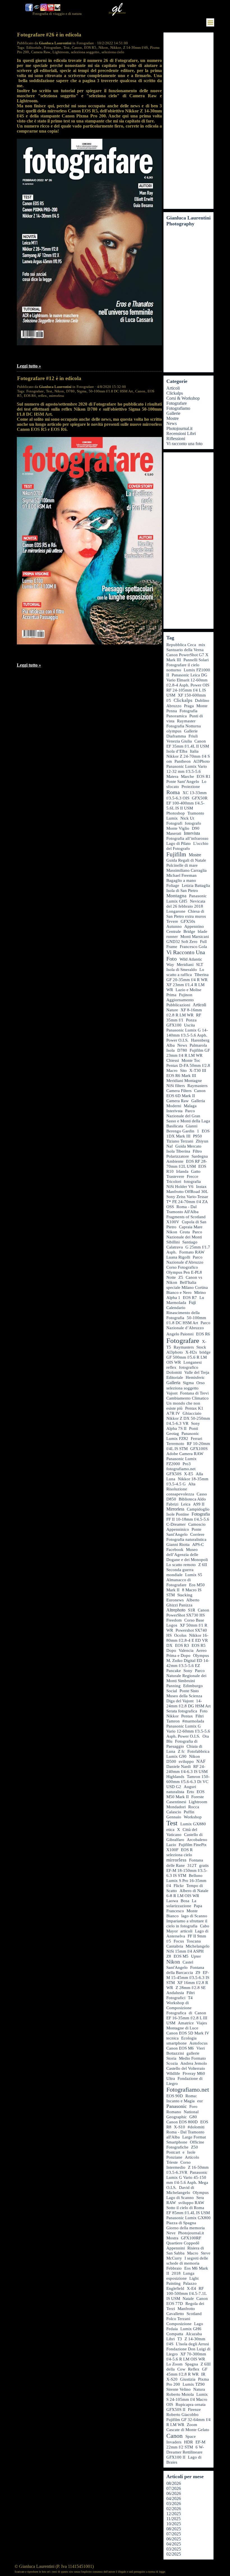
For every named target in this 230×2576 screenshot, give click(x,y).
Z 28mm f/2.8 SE (191, 1988)
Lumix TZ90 (194, 2384)
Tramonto (196, 813)
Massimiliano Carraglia (187, 870)
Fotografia (201, 1514)
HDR (188, 2442)
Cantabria (175, 1946)
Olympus (201, 2193)
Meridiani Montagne (184, 1081)
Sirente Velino (179, 2389)
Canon (77, 48)
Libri (171, 2339)
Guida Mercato (188, 1146)
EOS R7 (190, 1298)
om (169, 761)
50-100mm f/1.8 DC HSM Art (111, 391)
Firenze (194, 2409)
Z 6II (203, 1565)
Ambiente (175, 1161)
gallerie (193, 2053)
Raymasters (184, 1347)
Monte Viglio (178, 828)
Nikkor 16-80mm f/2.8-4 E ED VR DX (187, 1640)
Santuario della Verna (185, 650)
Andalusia (175, 1993)
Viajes (202, 2023)
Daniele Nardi (179, 1766)
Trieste (172, 2162)
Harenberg (200, 1040)
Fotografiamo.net (188, 2090)
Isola (171, 1050)
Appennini (176, 2248)
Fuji (192, 1302)
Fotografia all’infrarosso (187, 838)
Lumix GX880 (193, 1824)
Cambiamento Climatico (188, 1398)
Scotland (194, 2314)
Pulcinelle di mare (182, 865)
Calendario (176, 1307)
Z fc (181, 1751)
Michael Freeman (181, 875)
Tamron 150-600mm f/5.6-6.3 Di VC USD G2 (188, 1782)
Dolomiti (174, 1372)
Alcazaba (194, 2334)
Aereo (201, 1650)
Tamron (173, 1721)
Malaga (190, 1106)
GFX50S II (176, 2409)
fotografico (189, 1367)
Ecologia (189, 2038)
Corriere (197, 1534)
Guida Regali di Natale (186, 860)
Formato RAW (192, 1252)
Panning (173, 1686)
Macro (193, 2253)
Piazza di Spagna (181, 2223)
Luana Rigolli (178, 1257)
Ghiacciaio (192, 1413)
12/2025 (174, 2514)
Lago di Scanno (180, 2198)
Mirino (200, 1292)
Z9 (198, 1973)
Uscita (189, 1025)
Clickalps (175, 393)
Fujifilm (176, 854)
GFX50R (200, 798)
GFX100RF (191, 2238)
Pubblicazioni (178, 1005)
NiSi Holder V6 (180, 1187)
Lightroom (61, 52)
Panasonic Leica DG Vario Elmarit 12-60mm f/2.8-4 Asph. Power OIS (188, 680)
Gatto (196, 1171)
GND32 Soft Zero (182, 942)
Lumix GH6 (191, 2329)
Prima (171, 995)
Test (66, 48)
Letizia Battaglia (196, 885)
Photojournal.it (179, 428)
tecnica (173, 2038)
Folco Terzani (178, 2319)
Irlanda (182, 1171)
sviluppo (186, 1761)
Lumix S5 (194, 1575)
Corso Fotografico (182, 1267)
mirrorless (57, 396)
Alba (171, 1045)
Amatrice (186, 2023)
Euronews (175, 1600)
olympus (174, 731)
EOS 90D (175, 2096)
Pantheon (183, 761)
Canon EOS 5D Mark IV (188, 2033)
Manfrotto (186, 2309)
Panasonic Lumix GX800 (188, 2218)
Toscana (194, 1941)
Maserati (174, 833)
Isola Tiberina (178, 1151)
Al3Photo (202, 761)
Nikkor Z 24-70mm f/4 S (188, 756)
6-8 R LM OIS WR (183, 1896)
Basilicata (175, 1126)
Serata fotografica (182, 1711)
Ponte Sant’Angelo (183, 781)
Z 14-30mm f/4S (135, 48)
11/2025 (173, 2519)
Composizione (179, 2324)
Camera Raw (41, 52)
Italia (194, 751)
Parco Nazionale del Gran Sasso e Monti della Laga (188, 1116)
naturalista (175, 1792)
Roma (173, 792)
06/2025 (174, 2539)
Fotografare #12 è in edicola (49, 378)
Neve (171, 2233)
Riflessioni (176, 439)
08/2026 (174, 2483)
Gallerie (173, 413)
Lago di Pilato (179, 843)
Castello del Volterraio (186, 2068)
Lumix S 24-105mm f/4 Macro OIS (187, 2399)
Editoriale (34, 48)
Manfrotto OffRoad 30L (187, 1192)
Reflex (194, 2369)
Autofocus (198, 2043)
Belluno (196, 1876)
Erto (190, 1792)
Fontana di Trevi (194, 1393)
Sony (188, 1670)
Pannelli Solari (196, 660)
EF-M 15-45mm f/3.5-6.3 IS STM (188, 1978)
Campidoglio (198, 1509)
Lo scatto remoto (181, 1565)
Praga (189, 706)
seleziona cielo (113, 52)
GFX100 (174, 1025)
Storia (171, 2058)
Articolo (192, 2157)
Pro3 (187, 1464)
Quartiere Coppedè (183, 2243)
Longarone (176, 911)
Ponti (194, 1428)
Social (172, 1691)
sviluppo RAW (191, 2203)
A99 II (199, 1504)
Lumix (172, 818)
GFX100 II (176, 2457)
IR (203, 2374)
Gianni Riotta (178, 1544)
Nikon (103, 48)
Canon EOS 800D (182, 2122)
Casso (202, 1494)
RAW (171, 2202)
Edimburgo (193, 1686)
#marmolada (193, 1721)
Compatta (175, 2334)
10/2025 (174, 2524)
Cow (181, 2369)
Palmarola (198, 1045)
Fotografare (52, 48)
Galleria (173, 1383)
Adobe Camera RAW (185, 1454)
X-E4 (191, 2288)
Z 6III (206, 2364)
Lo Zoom (174, 2364)
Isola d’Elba (177, 751)
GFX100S (199, 1449)
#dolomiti (196, 2127)
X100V (173, 1222)
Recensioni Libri (181, 433)
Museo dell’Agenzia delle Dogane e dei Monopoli (187, 1555)
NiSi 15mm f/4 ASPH (185, 1951)
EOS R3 (182, 1645)
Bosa (185, 1901)
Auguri (190, 1787)
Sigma (82, 391)
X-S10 (180, 2127)
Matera (172, 776)
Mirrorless (175, 1509)
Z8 (169, 1956)
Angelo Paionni (180, 1334)
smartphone (177, 2043)
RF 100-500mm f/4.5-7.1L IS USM (187, 2293)
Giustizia (188, 2379)
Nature (172, 1010)
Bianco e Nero (179, 1292)
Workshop (193, 1817)
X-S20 (172, 2379)
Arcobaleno (197, 1840)
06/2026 (174, 2493)
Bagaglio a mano (181, 880)
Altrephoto (176, 1610)
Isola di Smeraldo (182, 970)
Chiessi (173, 1060)
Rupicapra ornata (191, 2404)
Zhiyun (202, 1141)
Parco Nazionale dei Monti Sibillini (184, 1237)
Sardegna (200, 1156)
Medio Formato (192, 2058)
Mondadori (176, 1807)
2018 (176, 2273)
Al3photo (175, 1352)
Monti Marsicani (195, 936)
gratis (204, 1865)
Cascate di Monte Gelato (188, 2430)
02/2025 (174, 2554)
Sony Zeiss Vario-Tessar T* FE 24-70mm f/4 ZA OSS (187, 1202)
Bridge (189, 931)
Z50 (195, 2147)
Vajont (172, 1393)
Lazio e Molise (188, 990)
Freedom (174, 1620)
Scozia (172, 2063)
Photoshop (176, 813)
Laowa (172, 1901)
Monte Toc (191, 1060)
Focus (179, 1941)
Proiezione (191, 787)
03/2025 (174, 2549)
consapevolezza (180, 1494)
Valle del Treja (197, 1372)
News (172, 423)
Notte (171, 1277)
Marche (188, 776)
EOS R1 (204, 776)
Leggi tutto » (29, 366)
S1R (192, 1610)
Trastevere (175, 1176)
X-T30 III (198, 1070)
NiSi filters (176, 1086)
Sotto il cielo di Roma (185, 2208)
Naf (170, 1146)
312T (192, 1865)
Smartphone (177, 2142)
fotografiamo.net (181, 1469)
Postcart (173, 2152)
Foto (204, 1711)
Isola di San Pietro (182, 891)
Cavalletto (175, 2314)
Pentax (187, 1716)
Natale (188, 2298)
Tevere (172, 921)
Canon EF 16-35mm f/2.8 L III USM (187, 2018)
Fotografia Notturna (184, 726)
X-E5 (189, 1474)
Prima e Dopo (178, 1655)
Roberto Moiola (180, 2394)
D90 (196, 828)
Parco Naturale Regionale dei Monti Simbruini (186, 1676)
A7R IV (173, 1413)
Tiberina (202, 975)
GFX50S (174, 1474)
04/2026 (174, 2498)
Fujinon (186, 995)
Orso (201, 1383)
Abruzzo (174, 706)
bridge (205, 1352)
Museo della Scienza (184, 1696)
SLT (200, 965)
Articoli (173, 388)
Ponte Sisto (189, 1691)
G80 (193, 2117)
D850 (171, 1499)
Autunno (174, 926)
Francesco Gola (193, 947)
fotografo (193, 823)
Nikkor (116, 48)
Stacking (185, 1595)
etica (170, 1830)
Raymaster (186, 721)
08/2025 (174, 2529)
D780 (70, 391)
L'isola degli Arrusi (192, 2344)
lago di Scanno (194, 1916)
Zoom (192, 2425)
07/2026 (174, 2488)
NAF (201, 1761)
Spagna (192, 2364)
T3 (180, 2339)
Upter (196, 1956)
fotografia (192, 1181)
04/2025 (174, 2544)
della (171, 2369)
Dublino (202, 700)
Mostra (172, 2238)
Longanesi (193, 1362)
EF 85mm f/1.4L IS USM (188, 2213)
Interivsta (174, 1111)
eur (200, 2101)
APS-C (198, 1544)
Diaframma (176, 736)
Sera (200, 2198)
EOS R (187, 1850)
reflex (42, 396)
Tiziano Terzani (180, 1141)
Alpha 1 (173, 1298)
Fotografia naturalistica (186, 1539)
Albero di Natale (194, 1891)
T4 (190, 1998)
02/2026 (174, 2509)
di (190, 2013)
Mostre (173, 418)
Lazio (171, 1845)
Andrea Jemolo (194, 2063)
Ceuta (185, 1232)
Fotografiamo (178, 408)
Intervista (192, 833)
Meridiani (185, 965)
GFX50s (188, 921)
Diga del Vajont (180, 1701)
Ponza (191, 1020)
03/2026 (174, 2504)
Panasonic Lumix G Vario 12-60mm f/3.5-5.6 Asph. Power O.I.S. (188, 1731)
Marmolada (176, 1303)
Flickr (179, 1886)
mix (202, 645)
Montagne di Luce (182, 2028)
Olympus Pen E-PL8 (184, 1272)
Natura (199, 2389)
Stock (201, 1347)
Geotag (173, 1433)
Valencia (186, 1650)
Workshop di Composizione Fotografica (179, 2008)
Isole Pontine (178, 1514)
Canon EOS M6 (180, 2048)
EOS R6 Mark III (181, 1076)
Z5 (181, 1277)
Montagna (176, 896)
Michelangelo (198, 1946)
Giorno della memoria (186, 2228)
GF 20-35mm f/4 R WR (187, 980)
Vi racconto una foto (184, 444)
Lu (202, 1298)
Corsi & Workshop (183, 398)
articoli (186, 1931)
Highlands (175, 1777)
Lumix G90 (176, 1756)
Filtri (200, 1716)
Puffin (189, 1812)
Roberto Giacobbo (182, 2415)
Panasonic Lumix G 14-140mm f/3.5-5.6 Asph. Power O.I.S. (187, 1035)
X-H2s (191, 1352)
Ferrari (196, 1439)
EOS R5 (90, 48)
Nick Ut (187, 818)
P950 (197, 1136)
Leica (186, 1504)
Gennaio (174, 1817)
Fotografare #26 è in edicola (49, 35)
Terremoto (175, 1444)
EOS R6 (30, 396)
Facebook (175, 1550)
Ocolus (180, 1635)
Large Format (194, 2137)
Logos (172, 1625)
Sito (183, 1070)
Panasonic (177, 2106)
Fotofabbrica (198, 1751)
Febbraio (174, 2268)
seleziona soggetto (85, 52)
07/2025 (174, 2534)
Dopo (171, 1650)
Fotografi (174, 823)
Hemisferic (195, 1377)
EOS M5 (181, 1956)
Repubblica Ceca (181, 645)
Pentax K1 (194, 1408)
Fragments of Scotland (186, 1217)
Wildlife (173, 2073)
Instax (201, 1187)
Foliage (173, 885)
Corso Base (194, 1620)
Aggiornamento (180, 1000)
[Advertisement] (189, 121)
